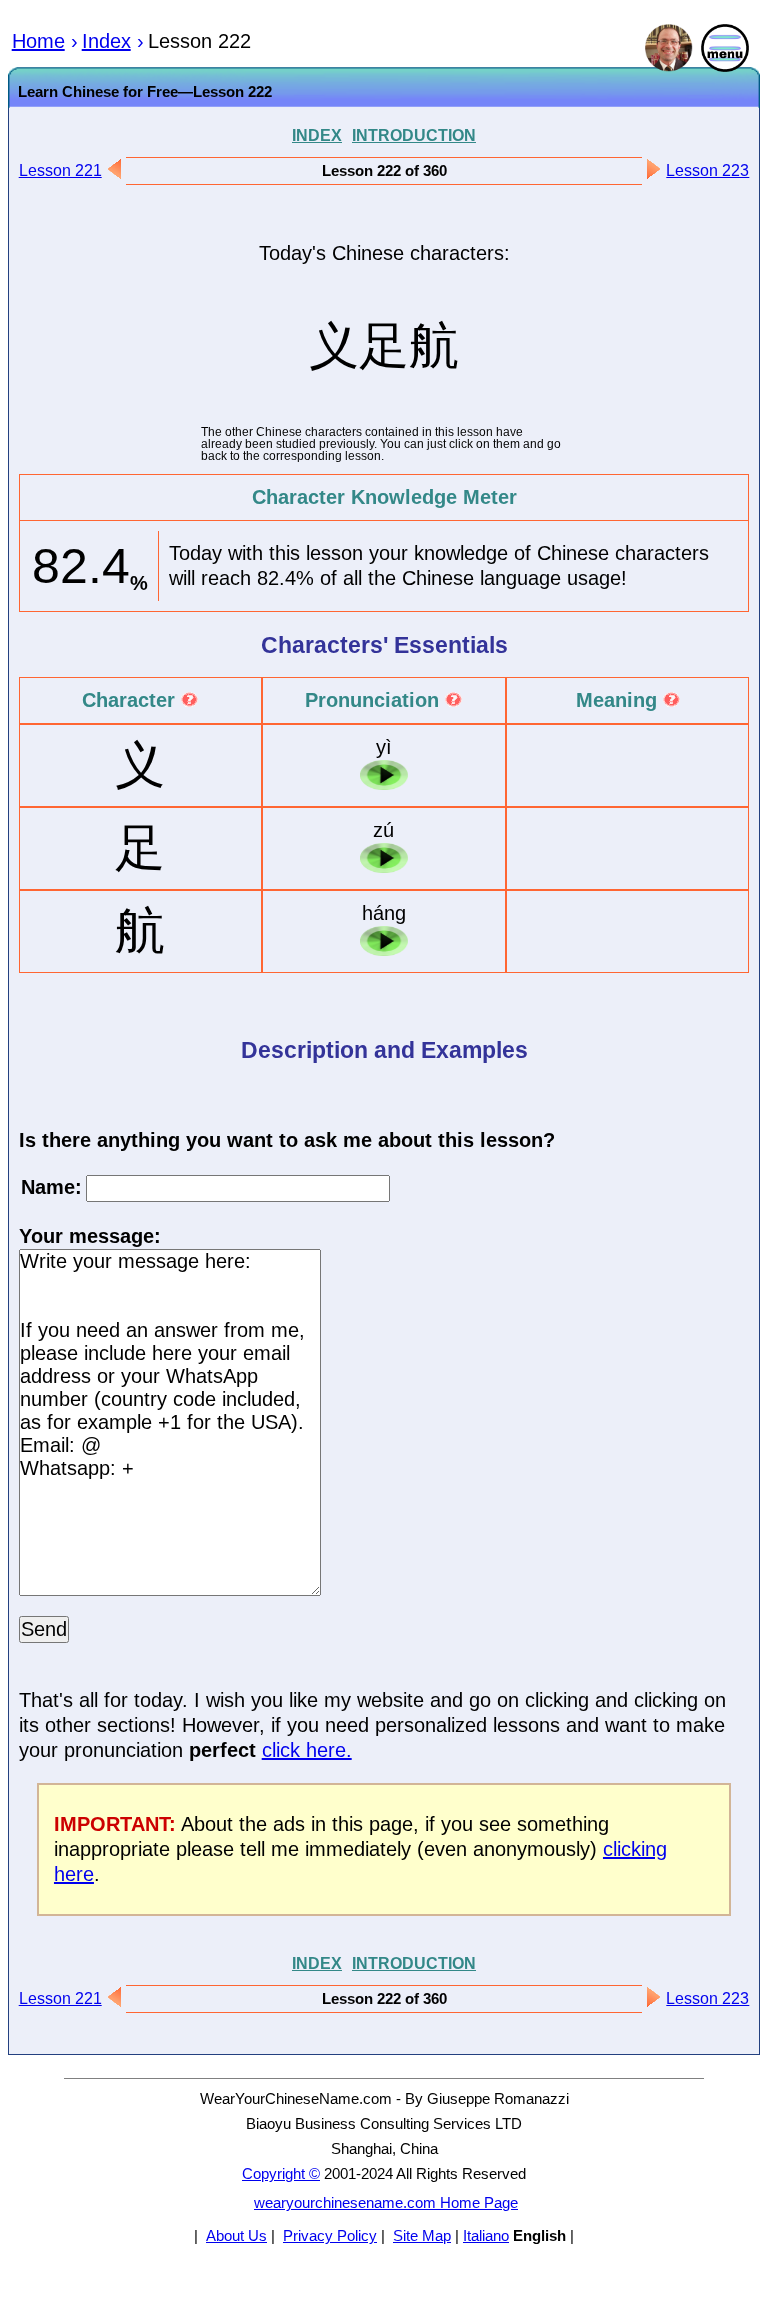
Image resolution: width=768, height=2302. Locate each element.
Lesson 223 (707, 170)
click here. (307, 1750)
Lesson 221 (60, 170)
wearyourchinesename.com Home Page (386, 2202)
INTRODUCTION (414, 135)
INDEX (317, 135)
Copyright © (281, 2173)
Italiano (486, 2235)
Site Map (422, 2235)
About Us (236, 2235)
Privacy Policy (330, 2235)
